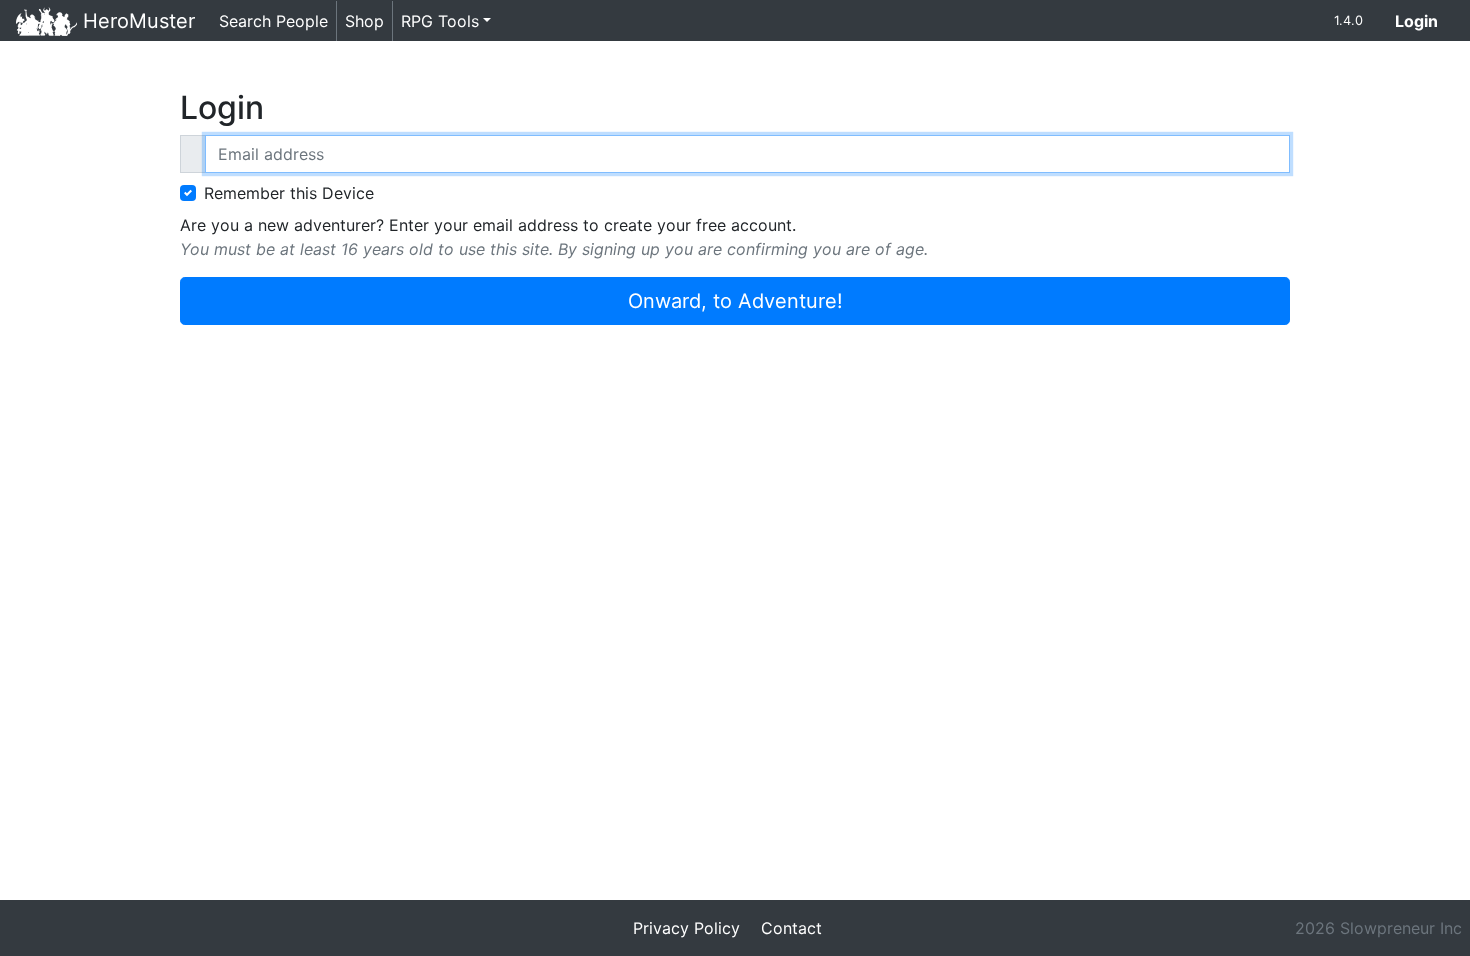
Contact (791, 928)
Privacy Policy (686, 928)
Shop (364, 21)
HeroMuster (136, 21)
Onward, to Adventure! (735, 301)
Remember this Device (289, 193)
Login (1424, 20)
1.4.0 (1348, 20)
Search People (273, 21)
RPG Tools (440, 21)
